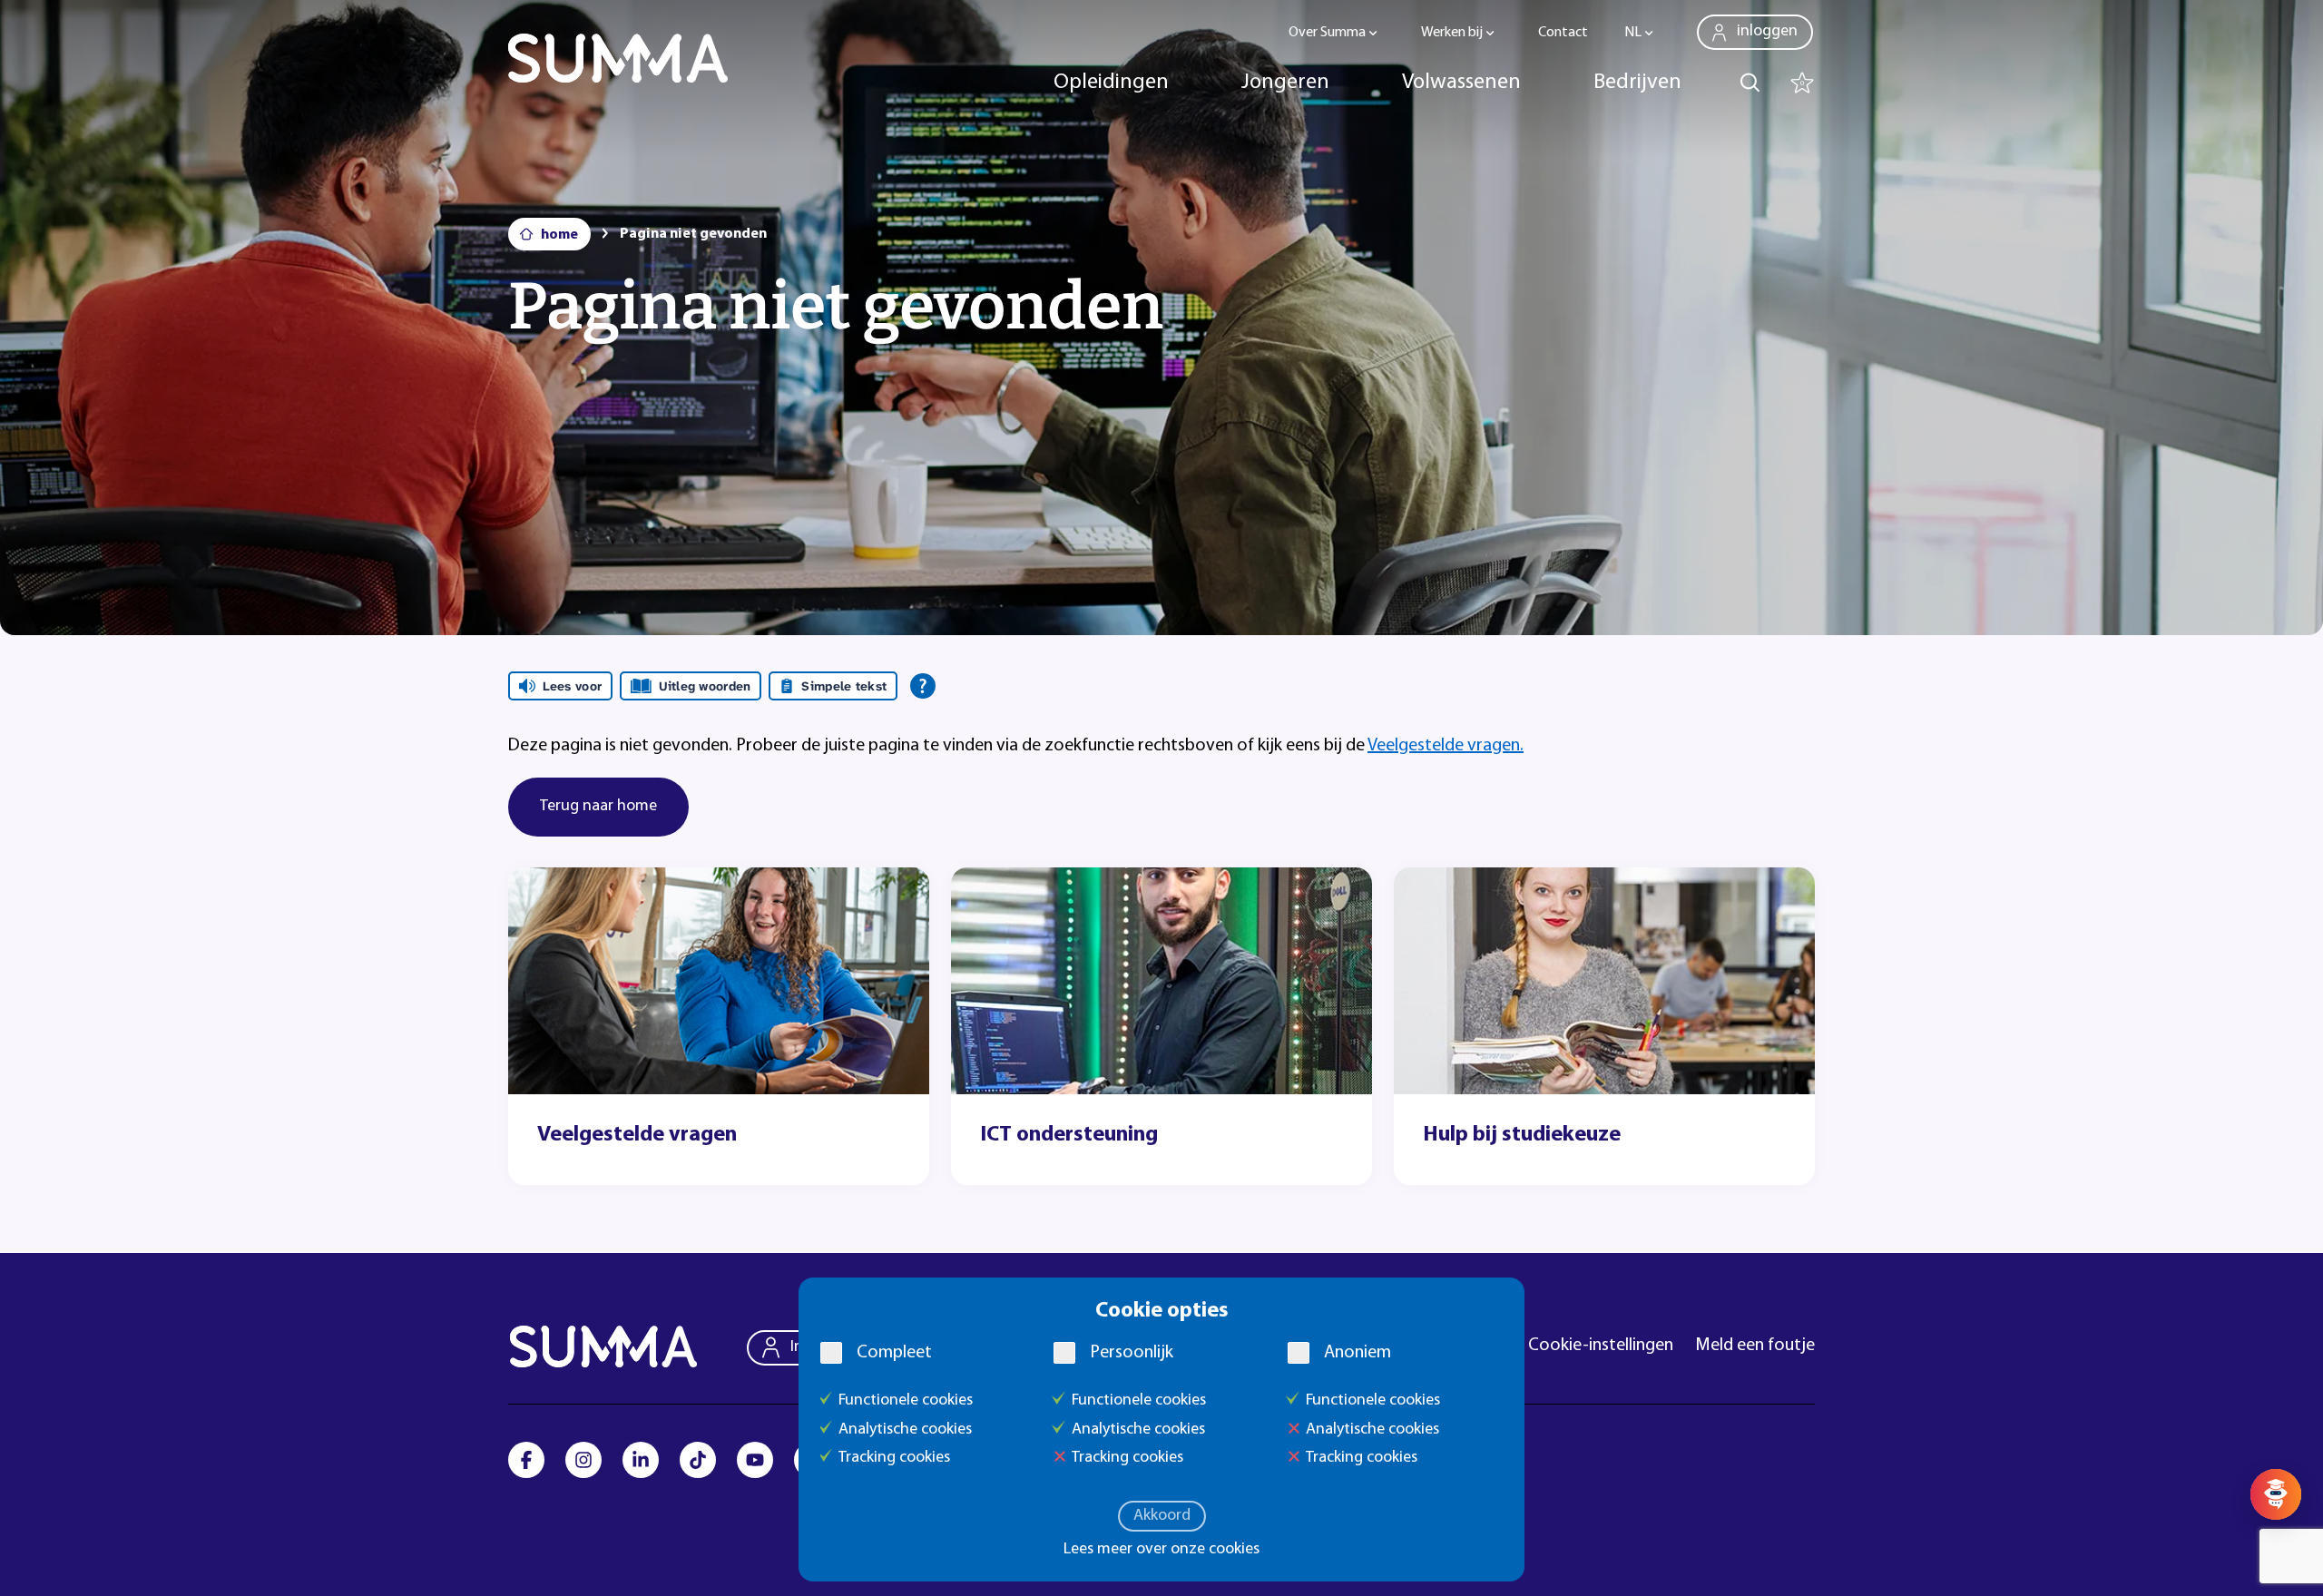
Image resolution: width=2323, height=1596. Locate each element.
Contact (1563, 33)
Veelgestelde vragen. (1446, 746)
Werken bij (1452, 33)
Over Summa (1327, 33)
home (559, 235)
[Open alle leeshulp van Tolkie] (923, 686)
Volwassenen (1461, 83)
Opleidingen (1111, 83)
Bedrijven (1637, 83)
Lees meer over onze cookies (1161, 1550)
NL (1633, 33)
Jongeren (1285, 83)
